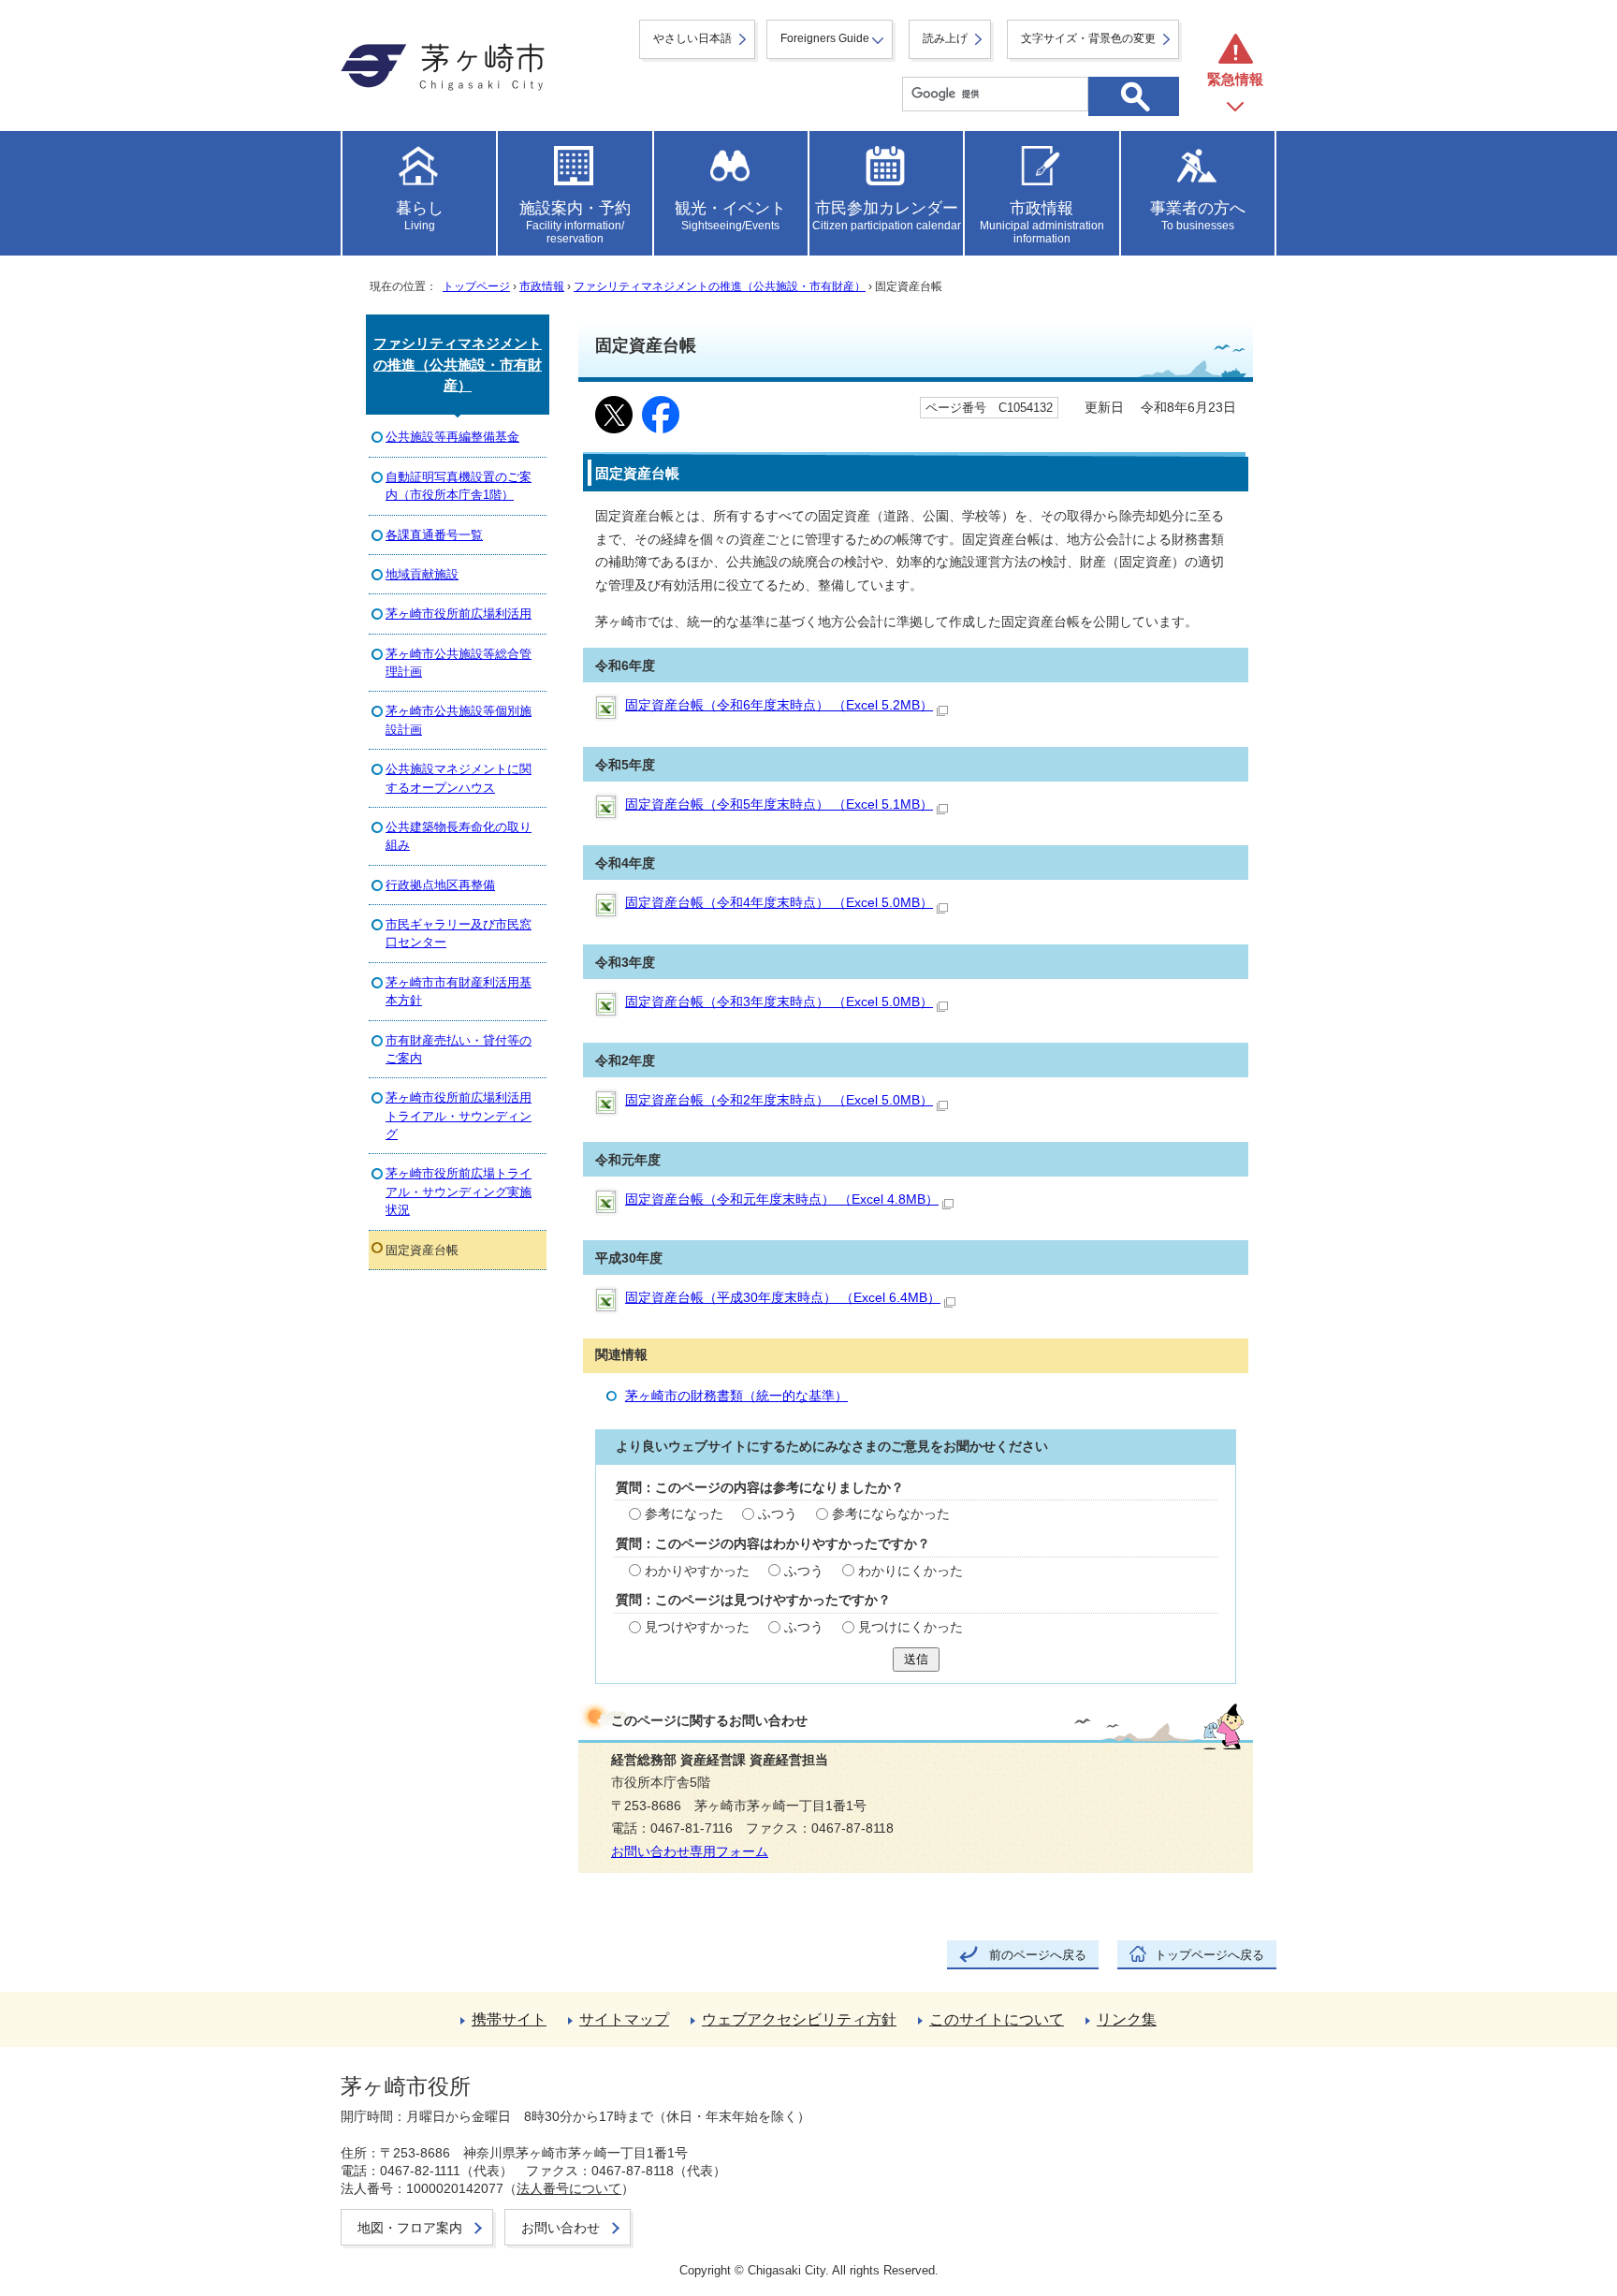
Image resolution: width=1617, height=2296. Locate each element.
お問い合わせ (561, 2228)
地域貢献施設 (422, 574)
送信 (916, 1659)
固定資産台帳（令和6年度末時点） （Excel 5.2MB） (779, 705)
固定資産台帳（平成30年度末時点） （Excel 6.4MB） (783, 1298)
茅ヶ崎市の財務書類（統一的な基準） (736, 1396)
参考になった (684, 1514)
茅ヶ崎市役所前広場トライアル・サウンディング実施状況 (459, 1192)
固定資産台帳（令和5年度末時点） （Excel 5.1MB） (779, 804)
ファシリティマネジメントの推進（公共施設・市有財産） (720, 286)
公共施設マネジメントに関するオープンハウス (459, 778)
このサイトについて (997, 2019)
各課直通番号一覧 (434, 535)
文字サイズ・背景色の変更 (1088, 38)
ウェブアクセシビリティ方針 (799, 2019)
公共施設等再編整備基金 (452, 437)
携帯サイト (509, 2019)
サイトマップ (624, 2019)
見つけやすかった (697, 1627)
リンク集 (1127, 2019)
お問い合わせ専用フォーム (690, 1852)
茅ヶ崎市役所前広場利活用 (459, 614)
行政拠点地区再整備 (440, 885)
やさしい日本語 (692, 38)
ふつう (778, 1514)
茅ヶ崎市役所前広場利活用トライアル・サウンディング (459, 1116)
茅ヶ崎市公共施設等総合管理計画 (459, 663)
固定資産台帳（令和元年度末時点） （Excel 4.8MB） (782, 1199)
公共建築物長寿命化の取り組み (459, 836)
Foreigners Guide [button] (825, 38)
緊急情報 (1235, 79)
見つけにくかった (910, 1627)
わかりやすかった (697, 1571)
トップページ (476, 286)
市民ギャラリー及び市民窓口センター (459, 933)
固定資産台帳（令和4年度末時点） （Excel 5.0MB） (779, 903)
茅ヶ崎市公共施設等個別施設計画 (459, 720)
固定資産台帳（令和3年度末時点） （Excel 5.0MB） (779, 1002)
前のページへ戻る (1038, 1955)
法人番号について (569, 2188)
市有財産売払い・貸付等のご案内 (459, 1049)
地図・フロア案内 (410, 2228)
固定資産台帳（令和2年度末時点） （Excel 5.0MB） (779, 1100)
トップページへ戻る (1209, 1955)
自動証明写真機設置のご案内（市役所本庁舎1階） (459, 486)
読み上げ (945, 38)
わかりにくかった (910, 1571)
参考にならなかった (891, 1514)
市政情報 (542, 286)
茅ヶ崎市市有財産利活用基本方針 (459, 991)
